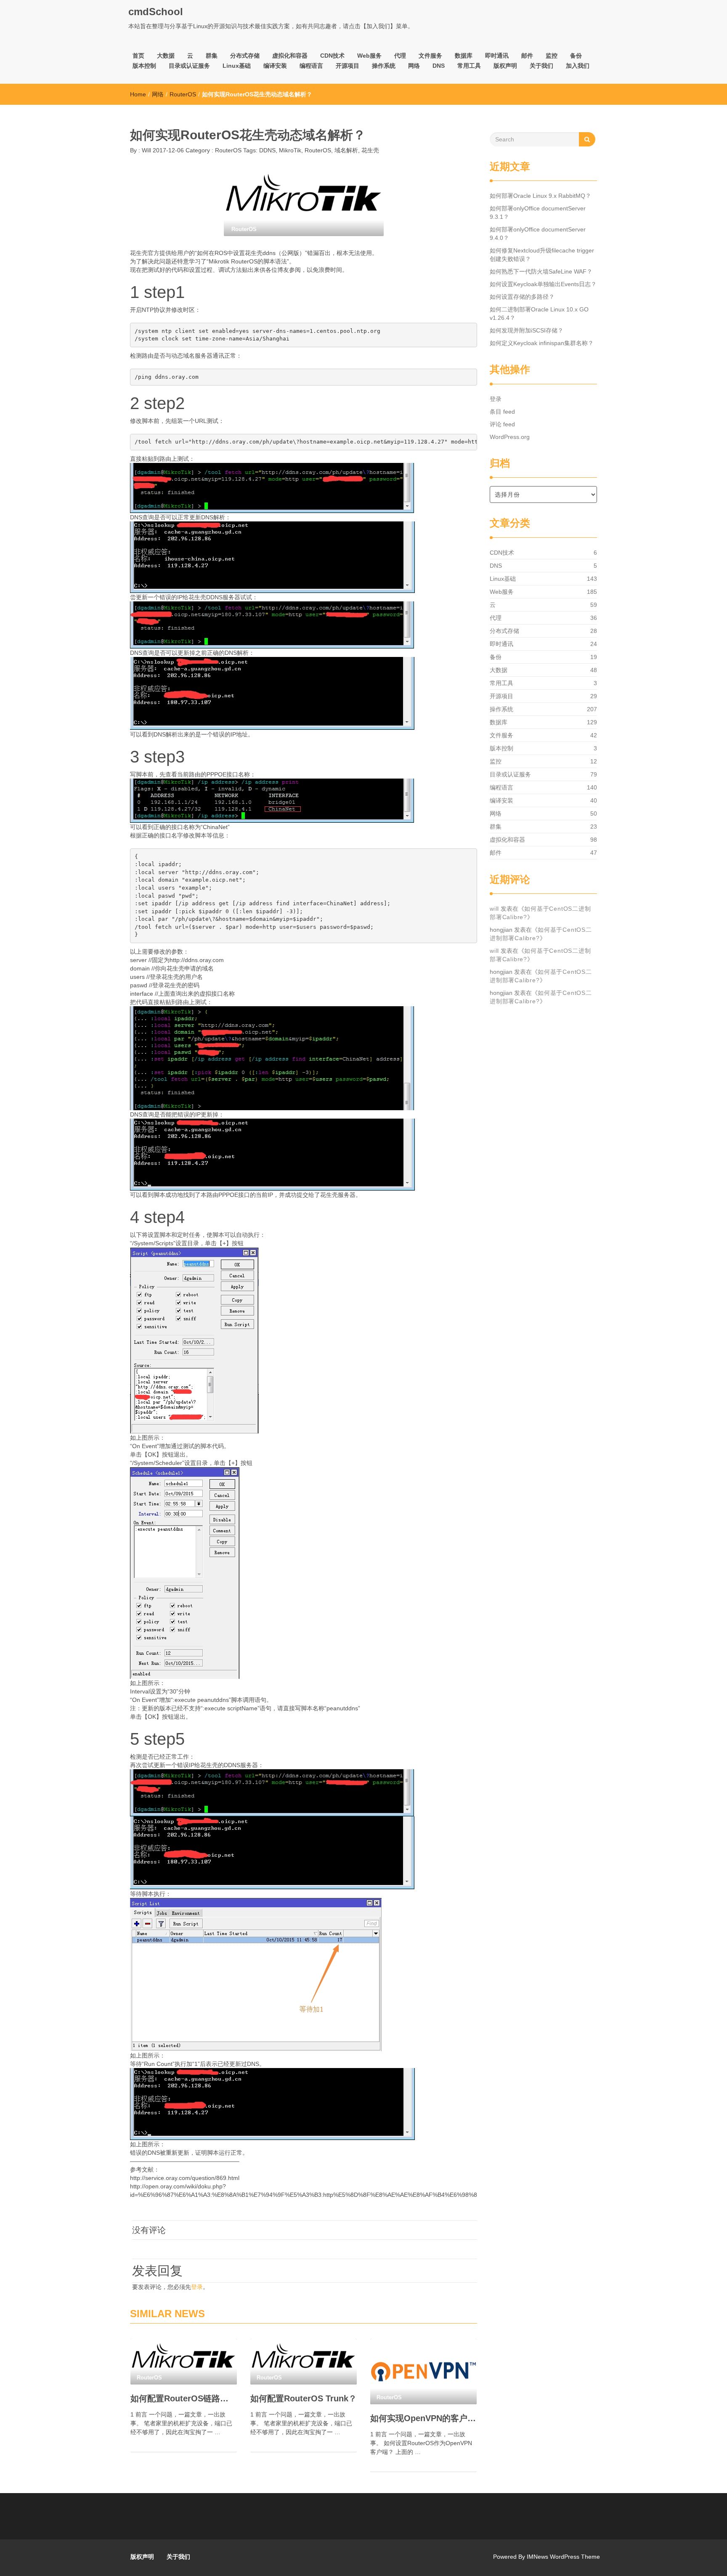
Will (146, 150)
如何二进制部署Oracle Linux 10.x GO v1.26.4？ (539, 314)
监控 (552, 56)
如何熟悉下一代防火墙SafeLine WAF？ (541, 271)
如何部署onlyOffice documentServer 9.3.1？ (538, 213)
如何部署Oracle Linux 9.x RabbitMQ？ (540, 196)
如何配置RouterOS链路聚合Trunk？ (184, 2398)
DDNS (267, 150)
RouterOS (183, 94)
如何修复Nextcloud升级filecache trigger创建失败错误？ (542, 255)
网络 (414, 66)
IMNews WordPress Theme (563, 2557)
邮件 (527, 56)
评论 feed (502, 424)
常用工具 (469, 66)
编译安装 (275, 66)
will (494, 909)
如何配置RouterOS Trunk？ (304, 2398)
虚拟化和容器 (290, 56)
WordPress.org (510, 437)
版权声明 (505, 66)
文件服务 (430, 56)
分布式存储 (245, 56)
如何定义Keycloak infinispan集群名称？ (542, 343)
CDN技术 (332, 56)
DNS (439, 66)
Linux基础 (237, 66)
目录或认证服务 (189, 66)
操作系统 (384, 66)
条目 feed (502, 412)
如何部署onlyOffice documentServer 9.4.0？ (538, 234)
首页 (138, 56)
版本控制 (144, 66)
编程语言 (311, 66)
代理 (400, 56)
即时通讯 (497, 56)
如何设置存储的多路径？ (522, 297)
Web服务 (369, 56)
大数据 (166, 56)
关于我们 (541, 66)
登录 (197, 2287)
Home (138, 94)
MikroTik (290, 150)
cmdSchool (156, 12)
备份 (576, 56)
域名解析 (346, 150)
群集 (212, 56)
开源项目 (348, 66)
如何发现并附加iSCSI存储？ (527, 330)
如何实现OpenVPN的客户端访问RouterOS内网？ (423, 2418)
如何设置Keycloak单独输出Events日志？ (543, 284)
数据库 (464, 56)
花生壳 (370, 150)
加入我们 (578, 66)
